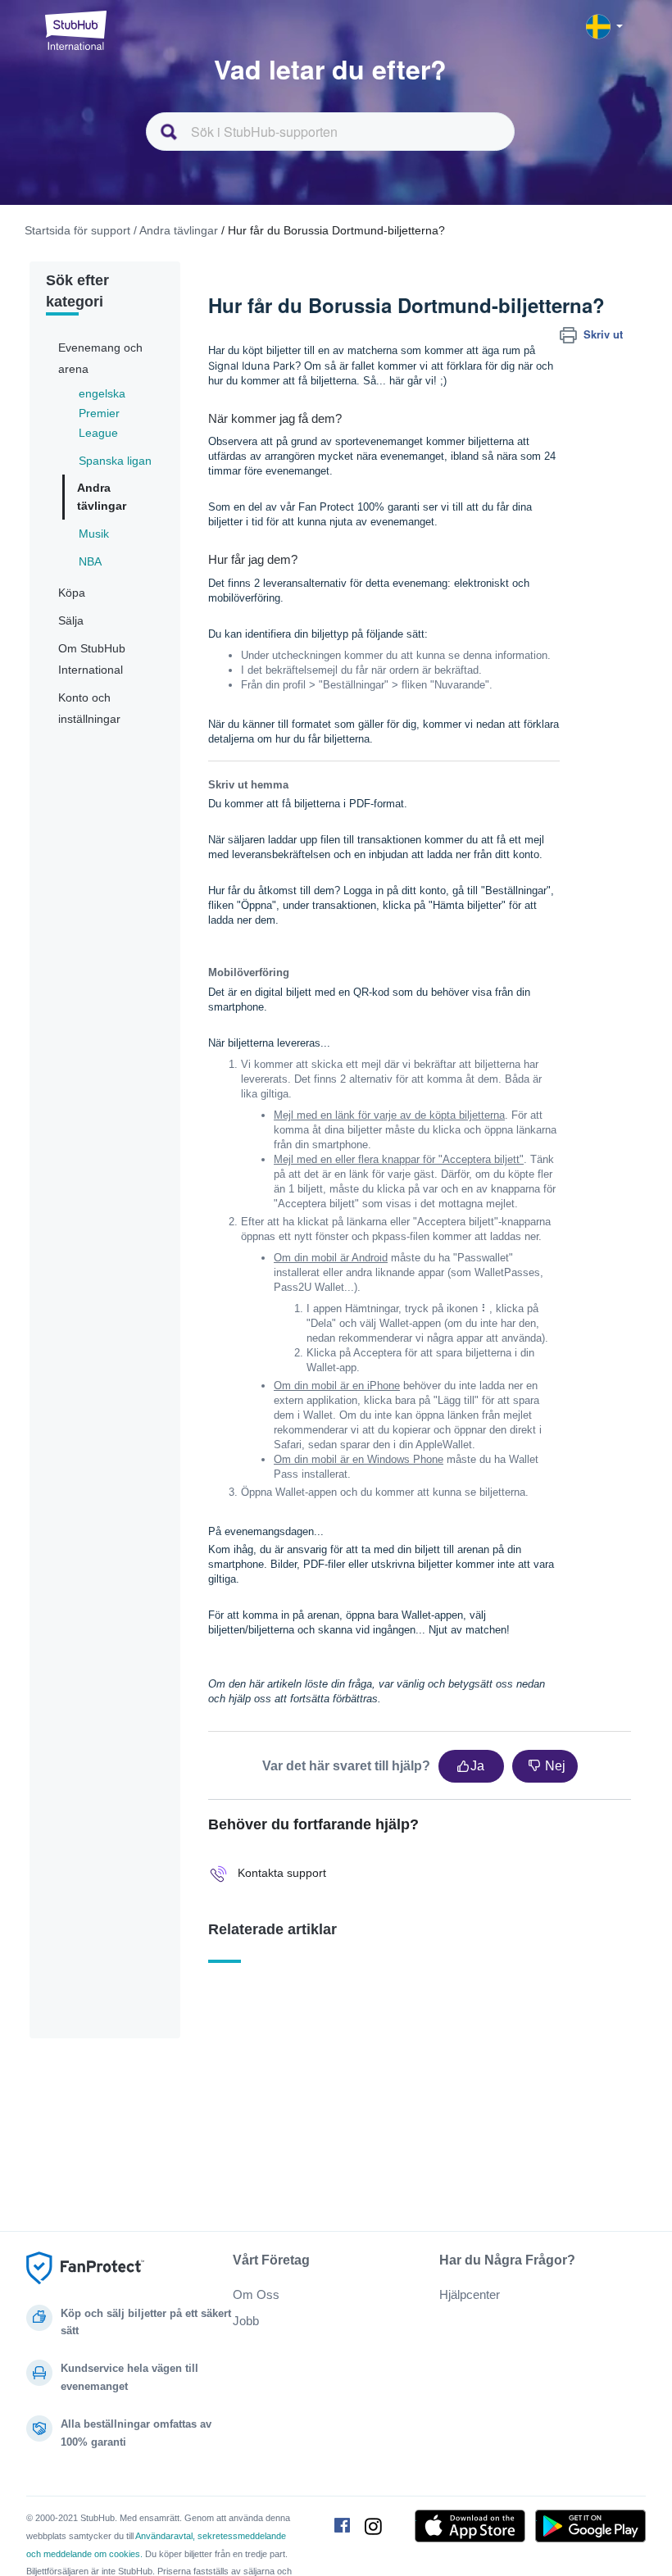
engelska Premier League (102, 413)
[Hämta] (306, 1311)
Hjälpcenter (470, 2294)
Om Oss (256, 2294)
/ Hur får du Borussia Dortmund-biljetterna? (333, 230)
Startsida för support (77, 230)
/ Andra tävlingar (176, 230)
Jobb (246, 2321)
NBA (90, 561)
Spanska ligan (115, 461)
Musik (94, 534)
